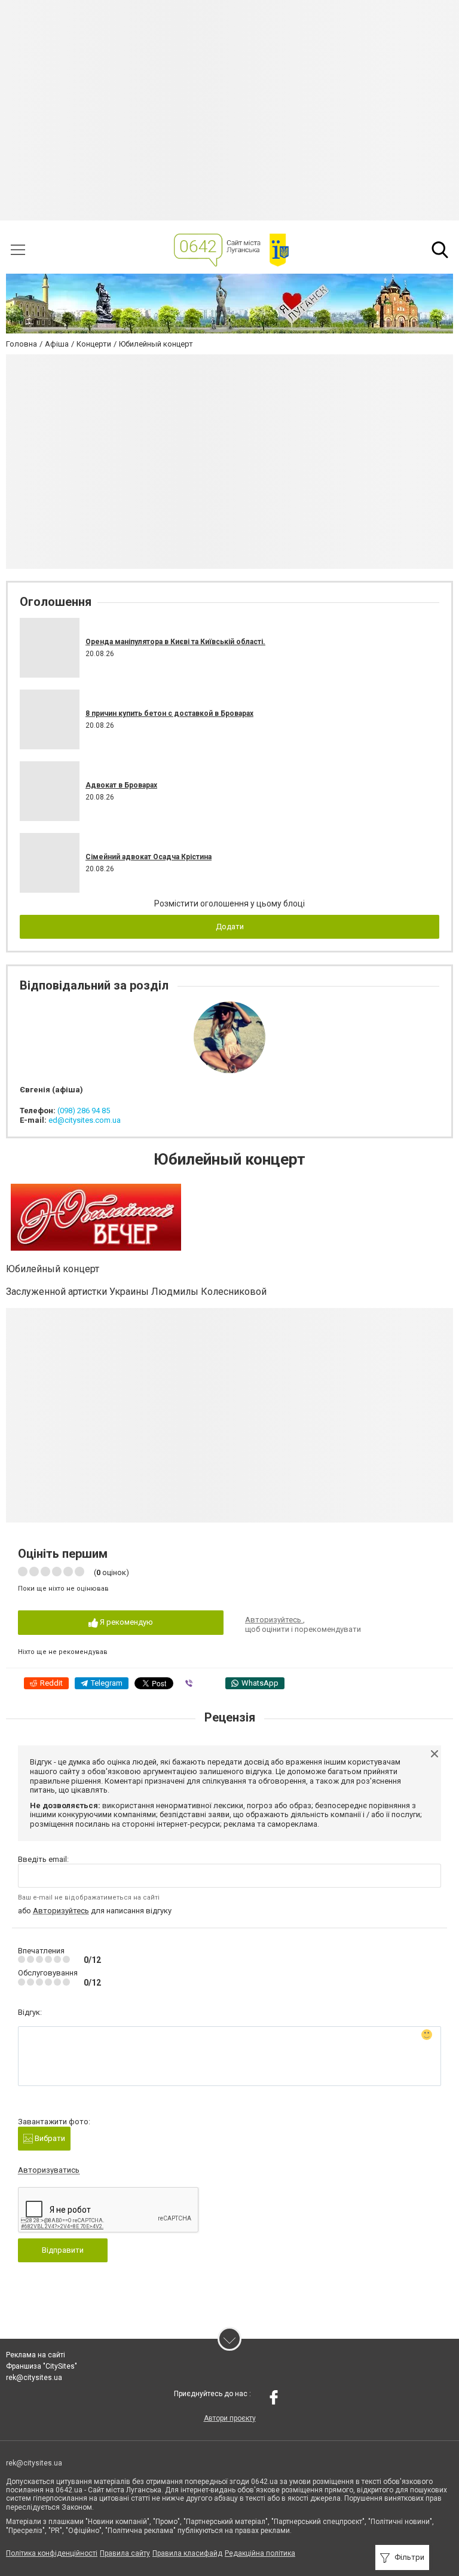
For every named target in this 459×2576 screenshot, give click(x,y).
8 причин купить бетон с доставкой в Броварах (169, 713)
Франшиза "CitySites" (42, 2366)
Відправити (63, 2250)
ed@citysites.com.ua (85, 1120)
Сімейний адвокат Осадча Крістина (149, 857)
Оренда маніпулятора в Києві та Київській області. (175, 642)
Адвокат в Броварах (121, 785)
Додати (230, 926)
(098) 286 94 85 (84, 1111)
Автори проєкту (230, 2418)
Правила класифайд (187, 2553)
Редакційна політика (260, 2553)
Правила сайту (125, 2553)
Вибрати (49, 2138)
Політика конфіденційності (52, 2553)
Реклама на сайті (36, 2355)
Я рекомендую (126, 1622)
